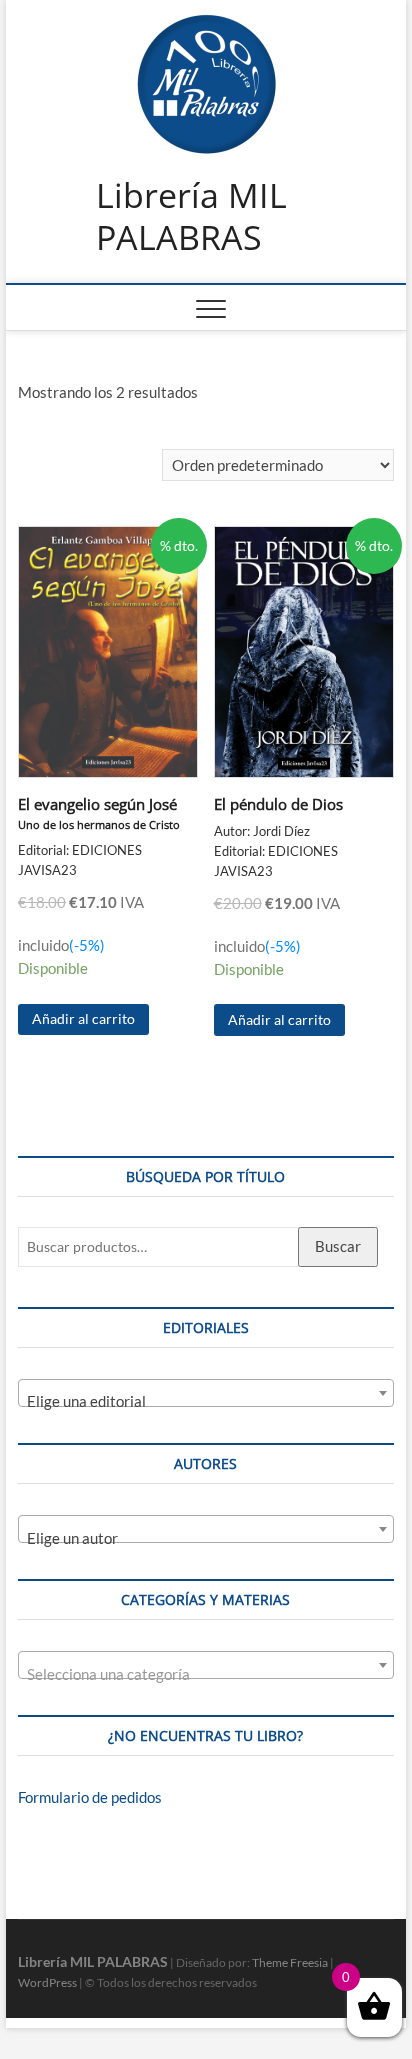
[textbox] (206, 1673)
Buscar (338, 1246)
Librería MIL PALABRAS (191, 216)
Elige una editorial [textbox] (86, 1401)
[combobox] (206, 1393)
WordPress (47, 1982)
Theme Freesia (290, 1962)
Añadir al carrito (83, 1018)
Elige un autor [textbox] (72, 1538)
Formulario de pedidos (90, 1797)
